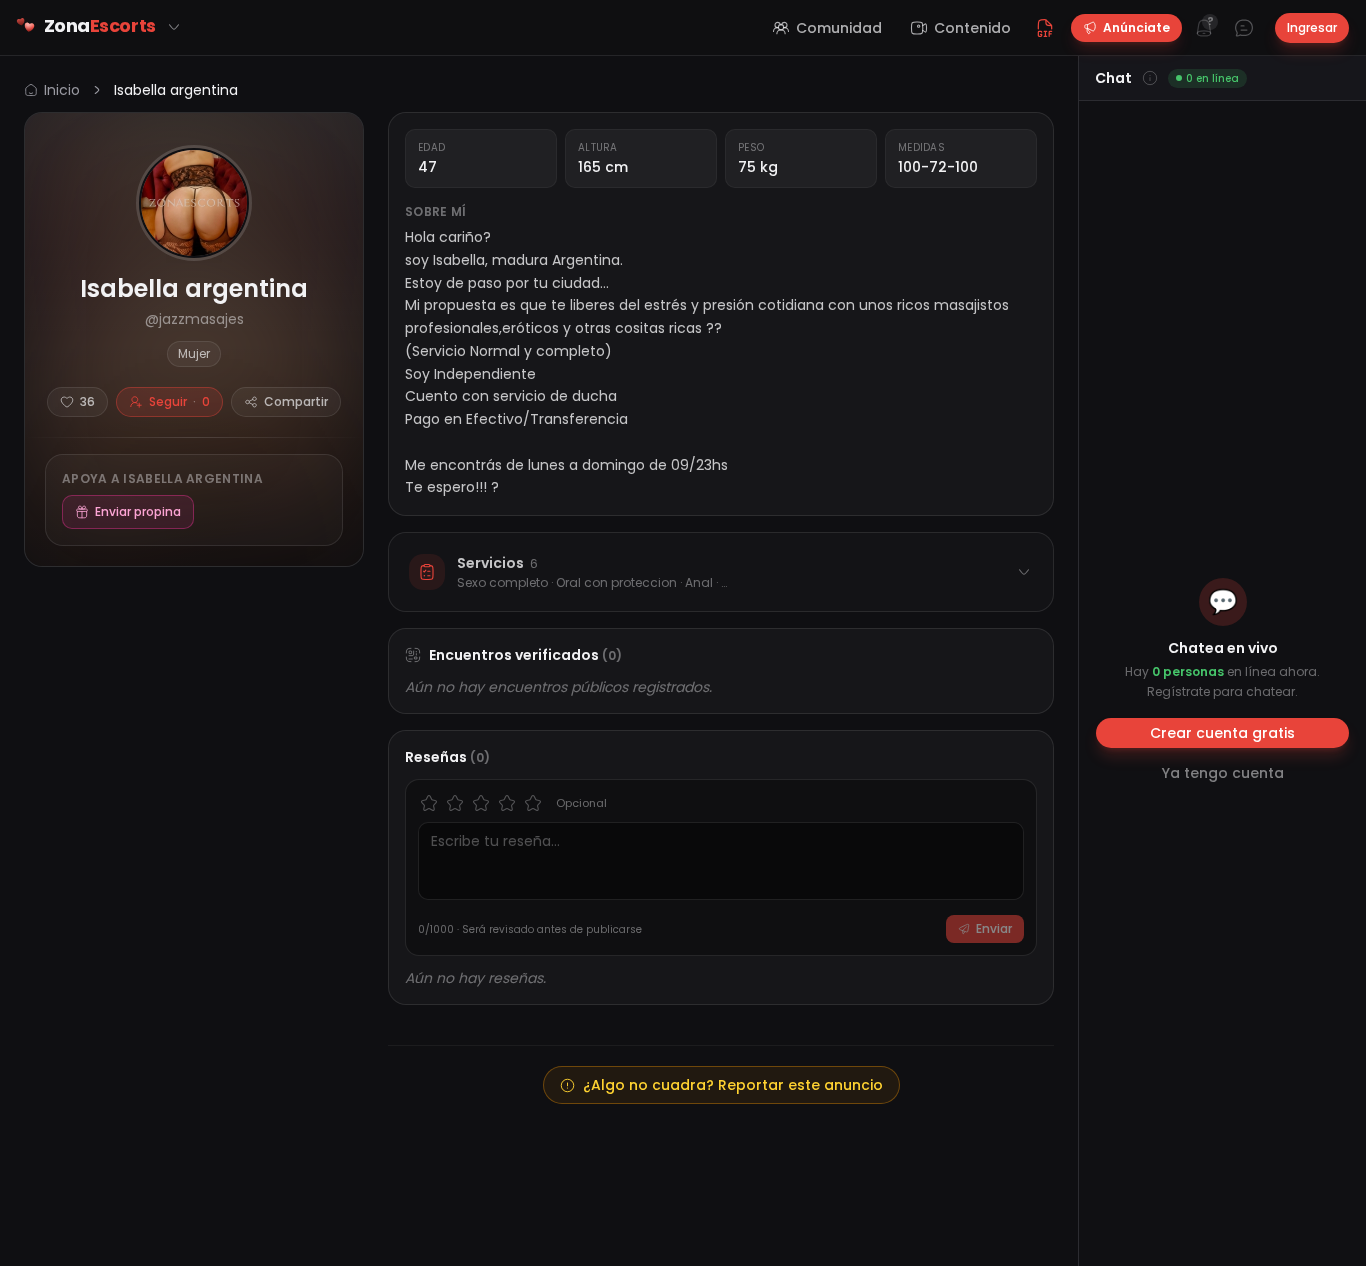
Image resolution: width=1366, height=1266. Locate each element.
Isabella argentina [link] (176, 90)
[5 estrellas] (533, 803)
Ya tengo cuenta (1223, 773)
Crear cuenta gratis (1222, 733)
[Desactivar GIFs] (1045, 28)
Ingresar (1312, 27)
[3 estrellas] (481, 803)
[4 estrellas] (507, 803)
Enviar (994, 928)
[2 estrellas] (455, 803)
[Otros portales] (174, 27)
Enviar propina (138, 511)
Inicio (62, 90)
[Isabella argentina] (194, 203)
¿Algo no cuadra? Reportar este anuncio (733, 1085)
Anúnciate (1136, 27)
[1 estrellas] (429, 803)
